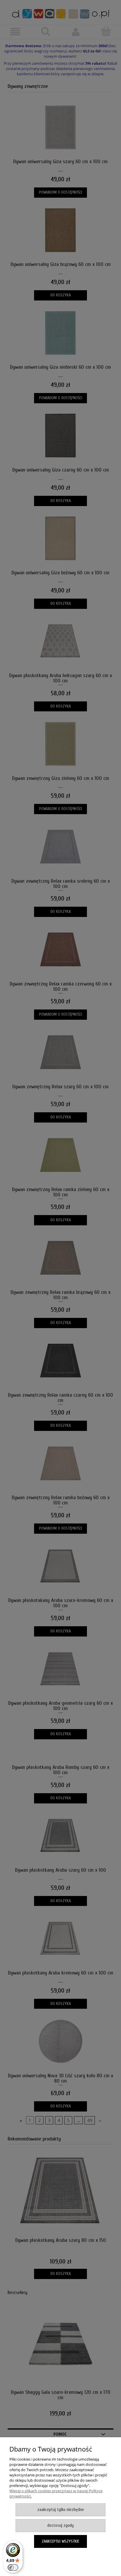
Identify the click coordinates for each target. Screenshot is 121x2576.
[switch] (13, 2568)
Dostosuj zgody (60, 2525)
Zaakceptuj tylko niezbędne (61, 2510)
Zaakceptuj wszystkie (60, 2541)
